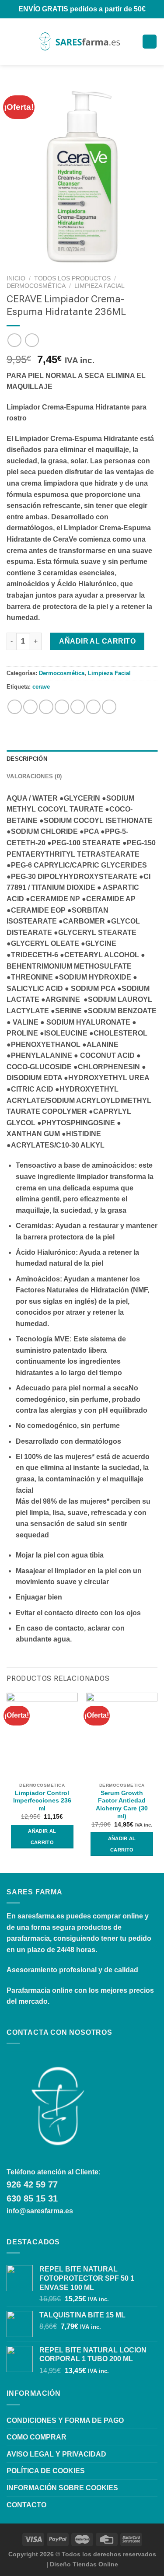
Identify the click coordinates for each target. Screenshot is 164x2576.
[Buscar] (26, 42)
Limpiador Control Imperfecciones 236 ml (42, 1801)
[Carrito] (150, 42)
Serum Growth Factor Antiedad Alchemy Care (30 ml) (122, 1805)
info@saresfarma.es (40, 2211)
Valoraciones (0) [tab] (34, 776)
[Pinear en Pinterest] (78, 707)
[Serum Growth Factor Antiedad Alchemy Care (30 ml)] (122, 1735)
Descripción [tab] (27, 759)
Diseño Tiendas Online (84, 2564)
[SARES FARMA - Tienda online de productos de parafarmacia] (79, 42)
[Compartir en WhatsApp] (15, 707)
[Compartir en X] (46, 707)
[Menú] (12, 41)
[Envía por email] (62, 707)
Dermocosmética (36, 286)
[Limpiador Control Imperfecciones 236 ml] (42, 1735)
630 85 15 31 (32, 2198)
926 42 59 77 (32, 2184)
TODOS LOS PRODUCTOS (72, 278)
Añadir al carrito (97, 641)
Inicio (16, 278)
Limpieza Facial (99, 286)
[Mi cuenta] (132, 42)
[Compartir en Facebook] (30, 707)
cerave (41, 687)
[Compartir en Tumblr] (109, 707)
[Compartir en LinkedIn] (93, 707)
